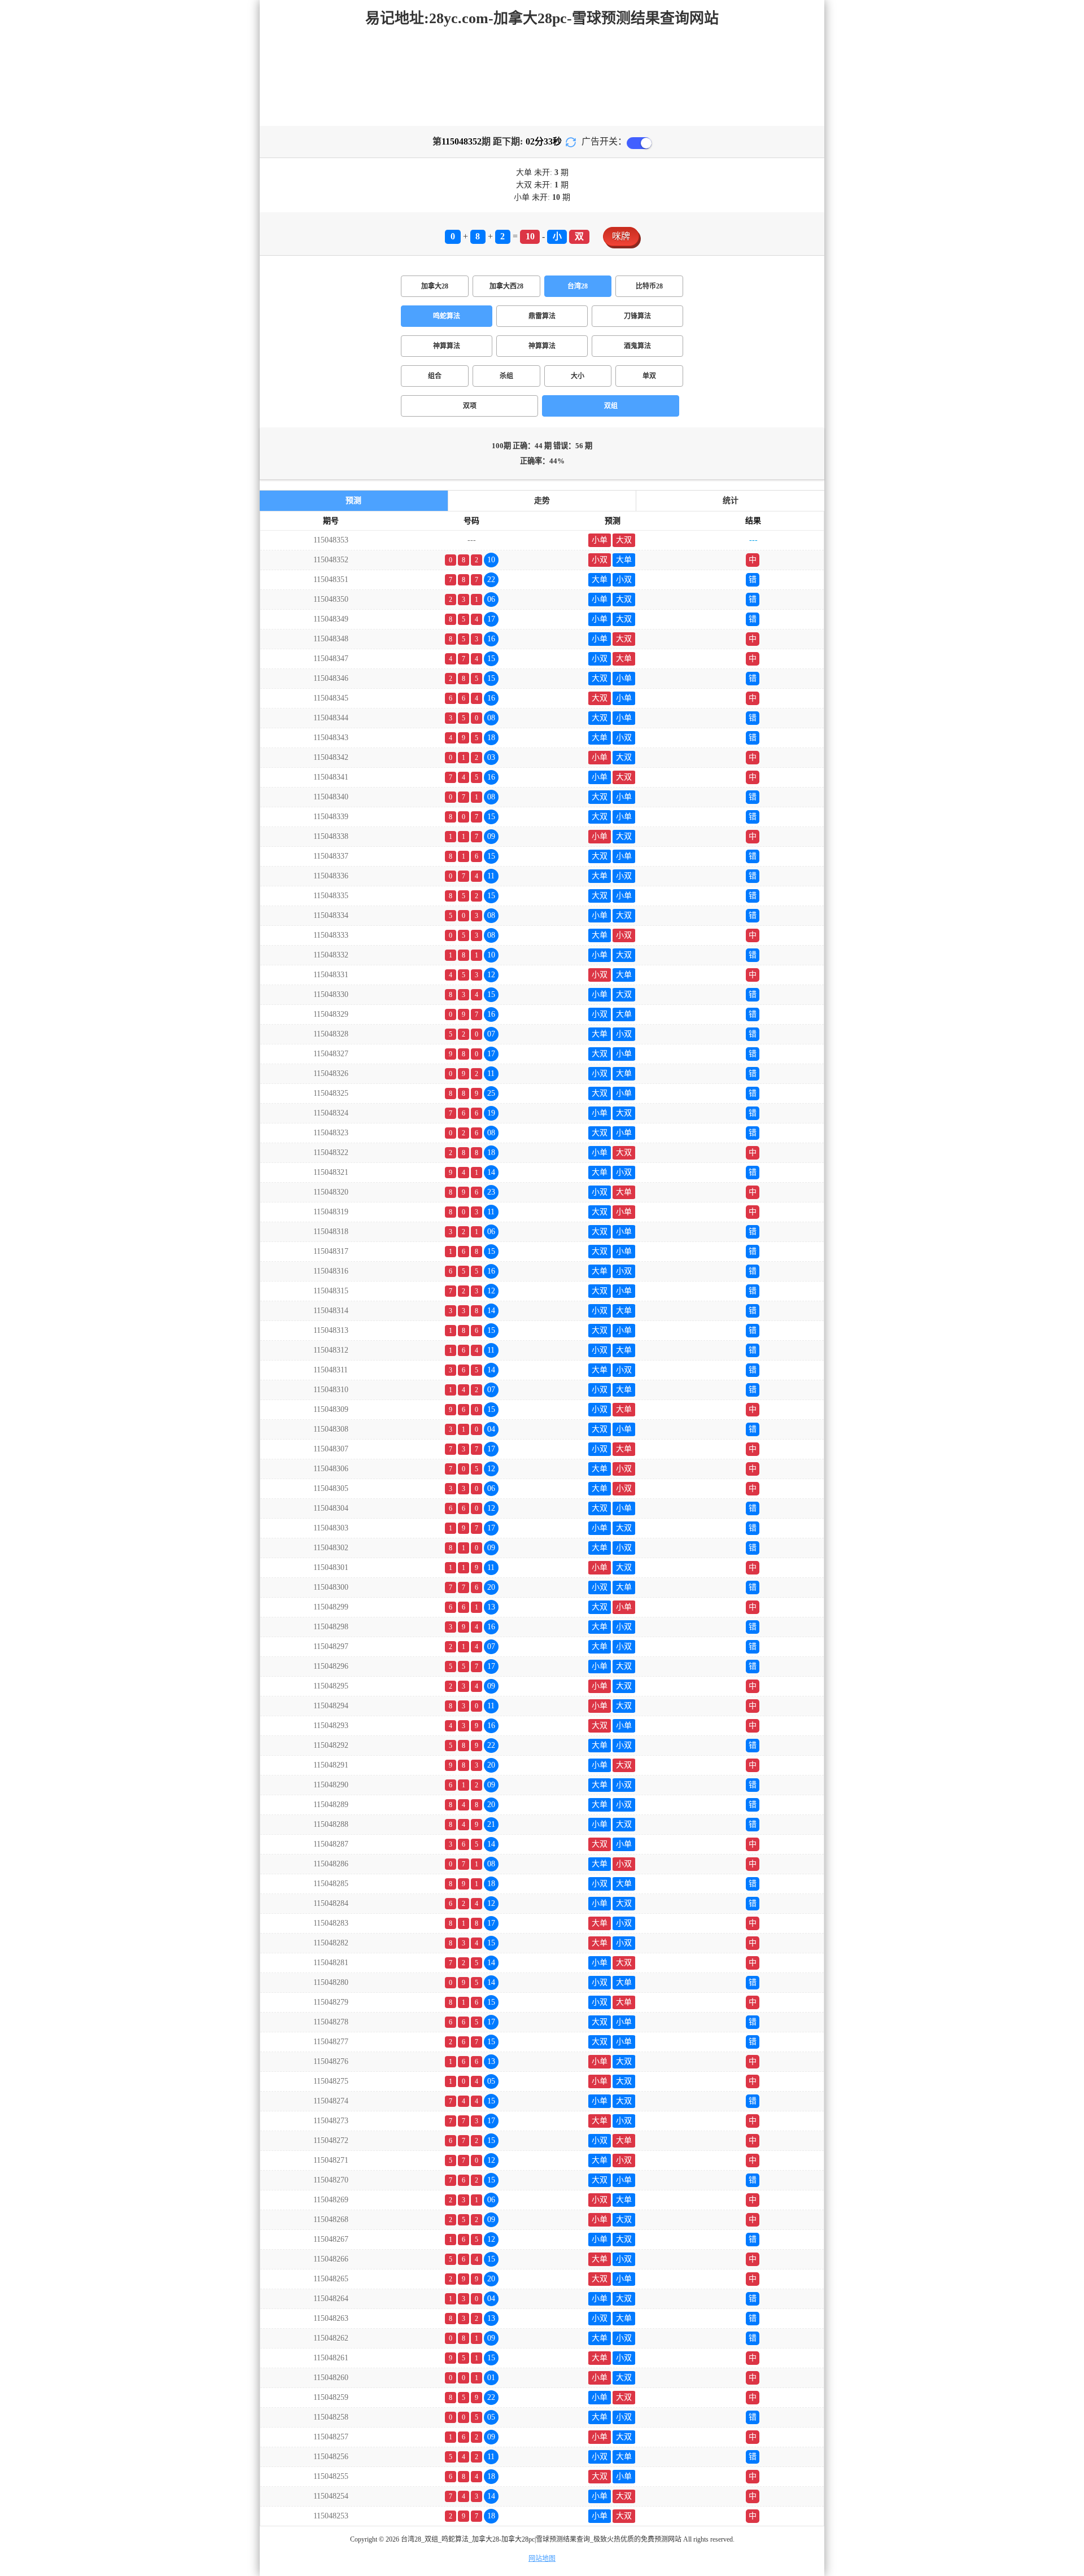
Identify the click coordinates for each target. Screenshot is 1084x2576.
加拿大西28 (506, 286)
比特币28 (649, 286)
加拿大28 (435, 286)
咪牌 (621, 236)
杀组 (506, 376)
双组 (611, 406)
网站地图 (542, 2558)
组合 (435, 376)
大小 (578, 376)
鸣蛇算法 (447, 316)
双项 (470, 406)
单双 (649, 376)
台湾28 (578, 286)
